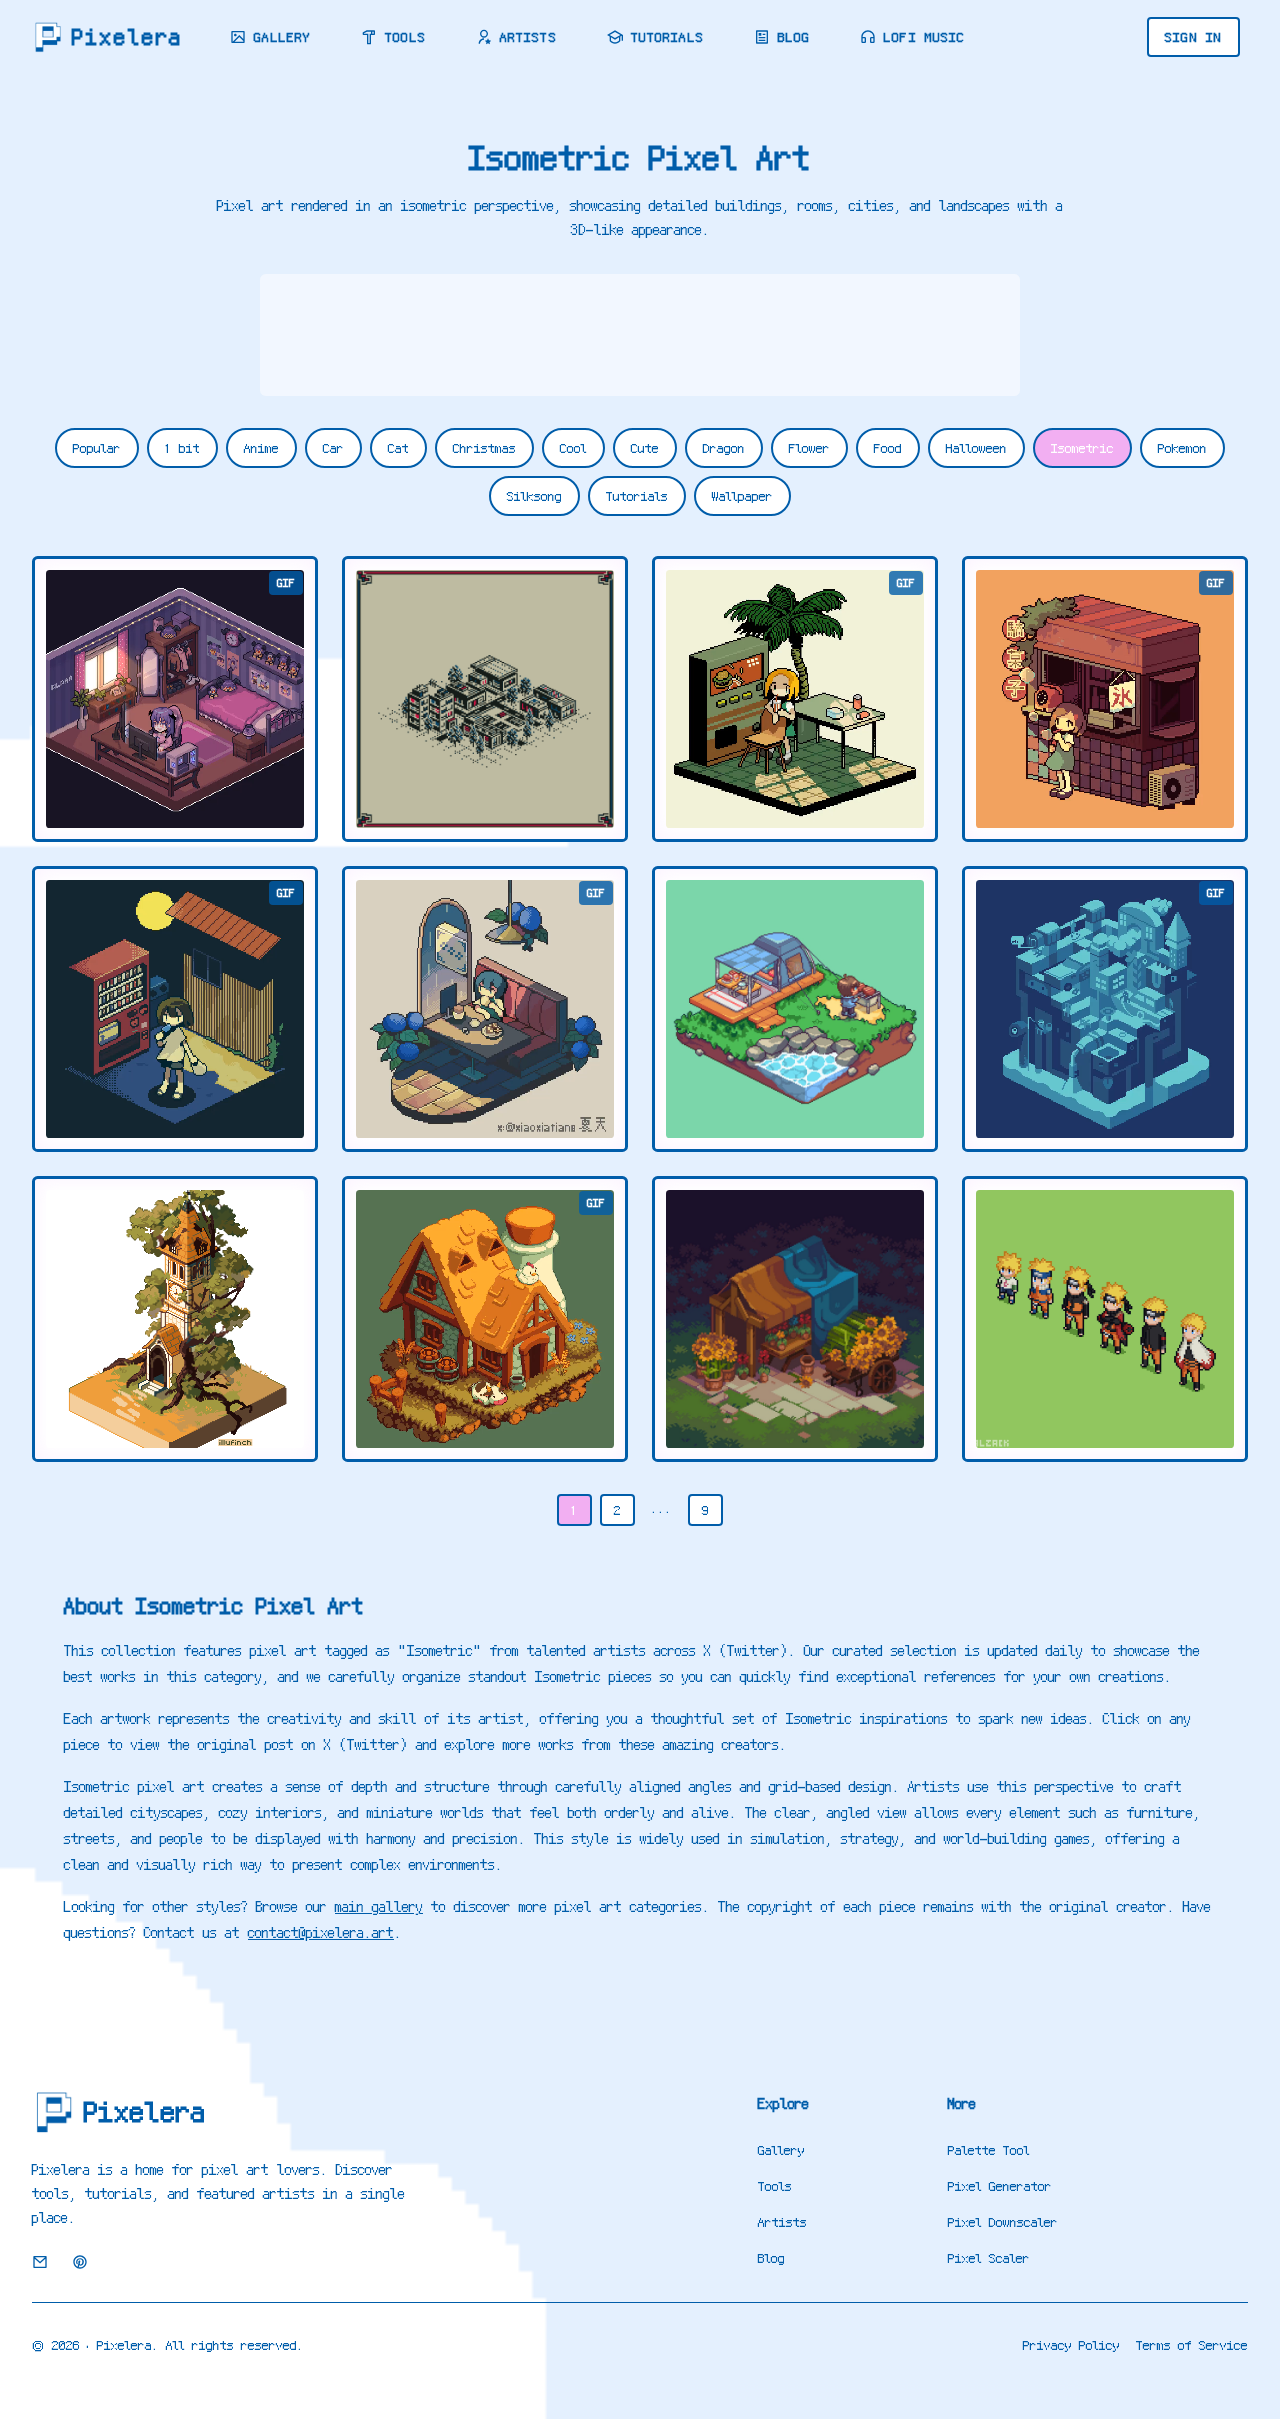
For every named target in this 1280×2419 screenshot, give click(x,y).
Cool (573, 448)
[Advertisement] (640, 335)
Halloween (976, 448)
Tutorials (667, 37)
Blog (794, 37)
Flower (809, 448)
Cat (398, 448)
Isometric (1082, 448)
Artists (528, 37)
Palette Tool (989, 2150)
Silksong (534, 496)
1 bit (182, 448)
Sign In (1193, 37)
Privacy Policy (1071, 2345)
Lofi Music (924, 37)
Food (888, 448)
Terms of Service (1192, 2345)
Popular (97, 448)
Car (333, 448)
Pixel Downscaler (1003, 2222)
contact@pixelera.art (321, 1933)
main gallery (379, 1907)
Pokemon (1182, 448)
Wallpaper (742, 496)
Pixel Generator (1000, 2186)
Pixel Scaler (989, 2258)
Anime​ (261, 448)
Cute (645, 448)
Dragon (724, 448)
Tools (405, 37)
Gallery (282, 37)
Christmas (484, 448)
